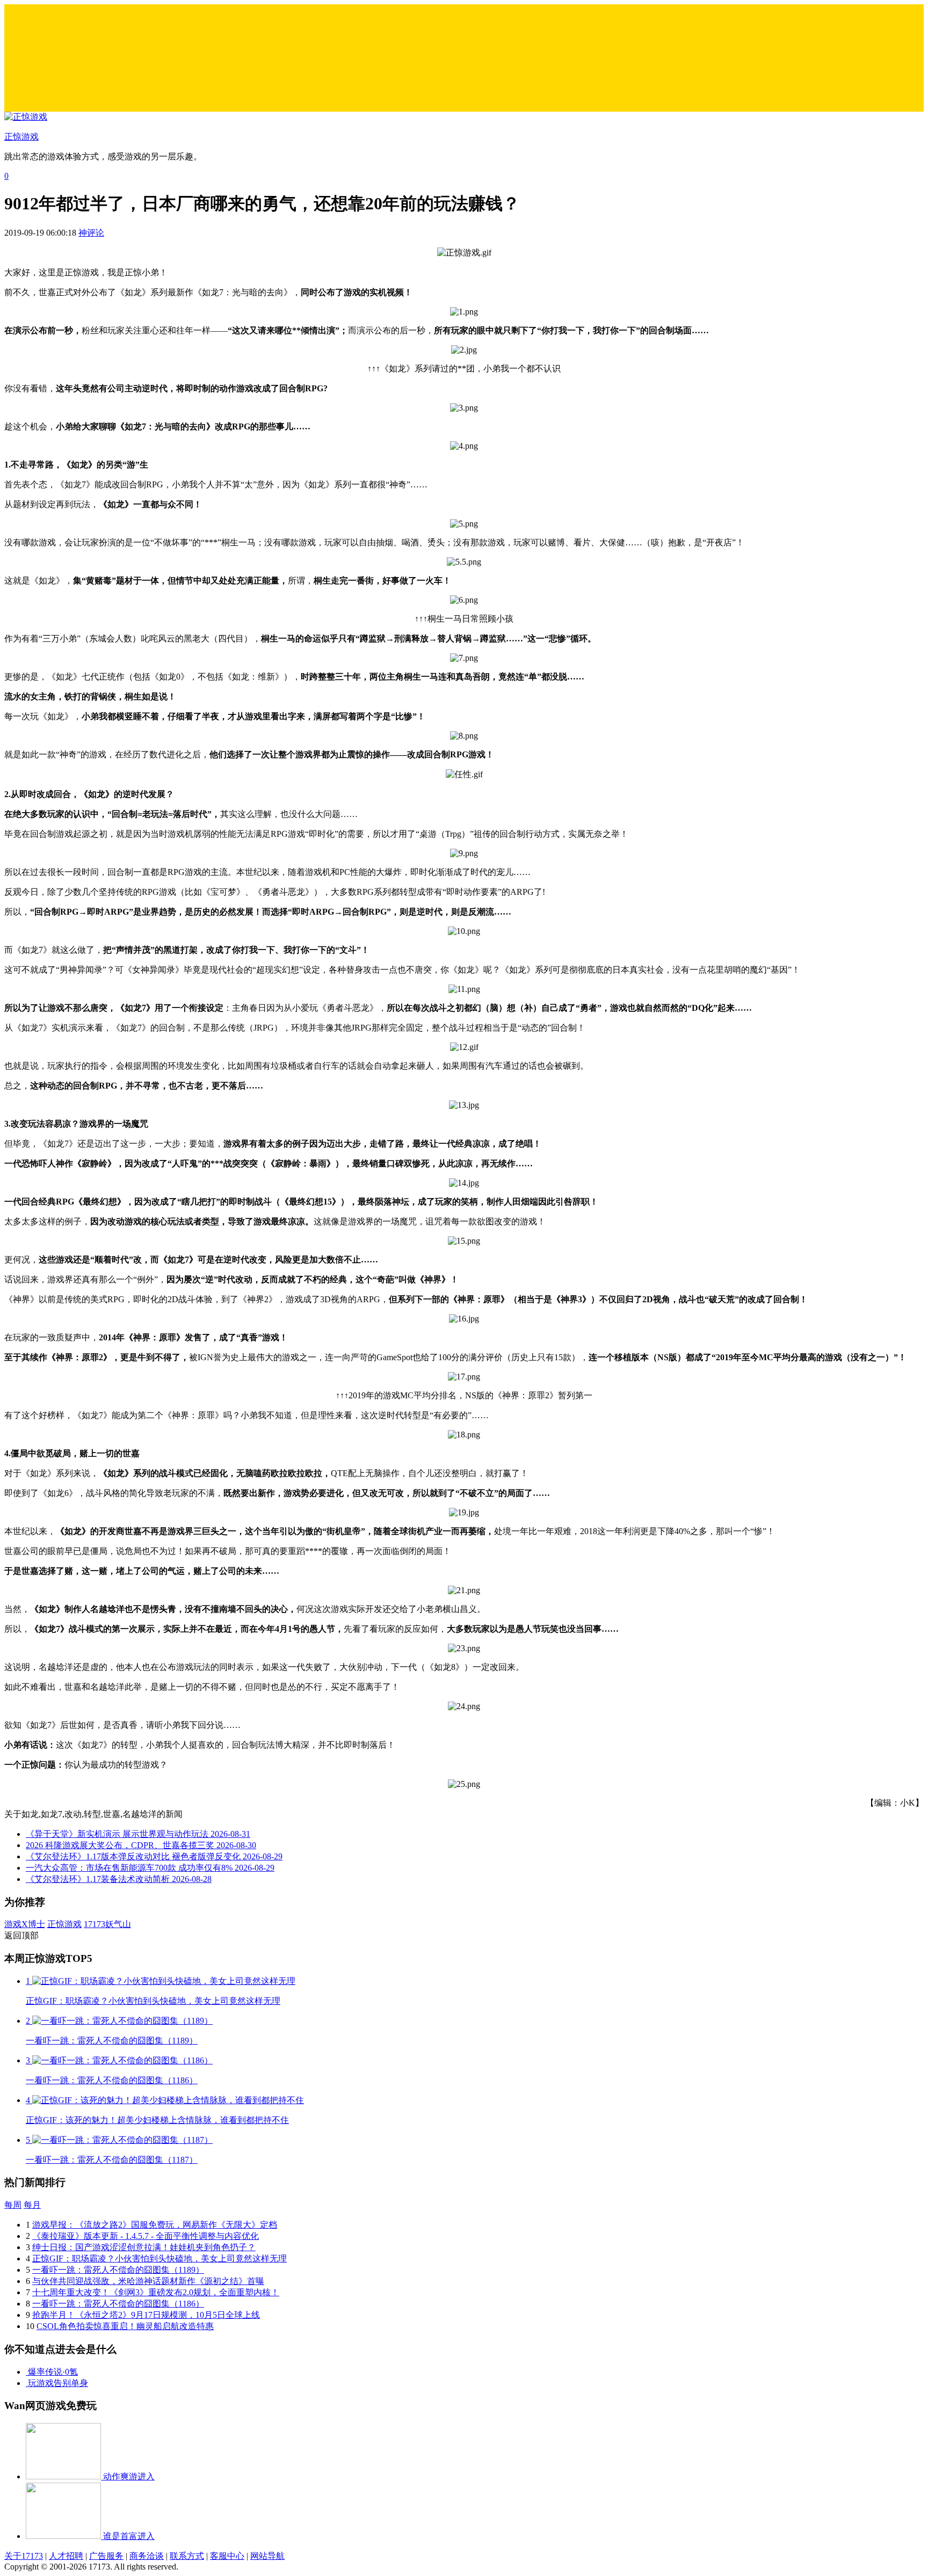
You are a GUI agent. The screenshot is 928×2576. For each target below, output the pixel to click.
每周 (13, 2205)
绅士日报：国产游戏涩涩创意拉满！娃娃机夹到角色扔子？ (144, 2247)
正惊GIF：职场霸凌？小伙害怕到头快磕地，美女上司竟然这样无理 (160, 2258)
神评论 (91, 233)
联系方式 (187, 2556)
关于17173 (24, 2556)
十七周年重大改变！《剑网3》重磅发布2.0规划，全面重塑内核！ (156, 2292)
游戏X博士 (25, 1924)
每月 (32, 2205)
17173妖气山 (107, 1924)
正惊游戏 (64, 1924)
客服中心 (227, 2556)
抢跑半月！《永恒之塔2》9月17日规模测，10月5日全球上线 (146, 2315)
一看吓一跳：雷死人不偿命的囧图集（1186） (118, 2304)
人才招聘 (66, 2556)
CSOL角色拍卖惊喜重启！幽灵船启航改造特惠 (125, 2326)
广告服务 (106, 2556)
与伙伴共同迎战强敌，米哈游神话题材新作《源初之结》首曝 (148, 2281)
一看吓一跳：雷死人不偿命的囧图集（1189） (118, 2270)
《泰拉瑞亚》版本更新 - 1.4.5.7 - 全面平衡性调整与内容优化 (146, 2236)
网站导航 (267, 2556)
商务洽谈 (147, 2556)
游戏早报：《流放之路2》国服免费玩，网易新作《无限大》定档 (155, 2225)
